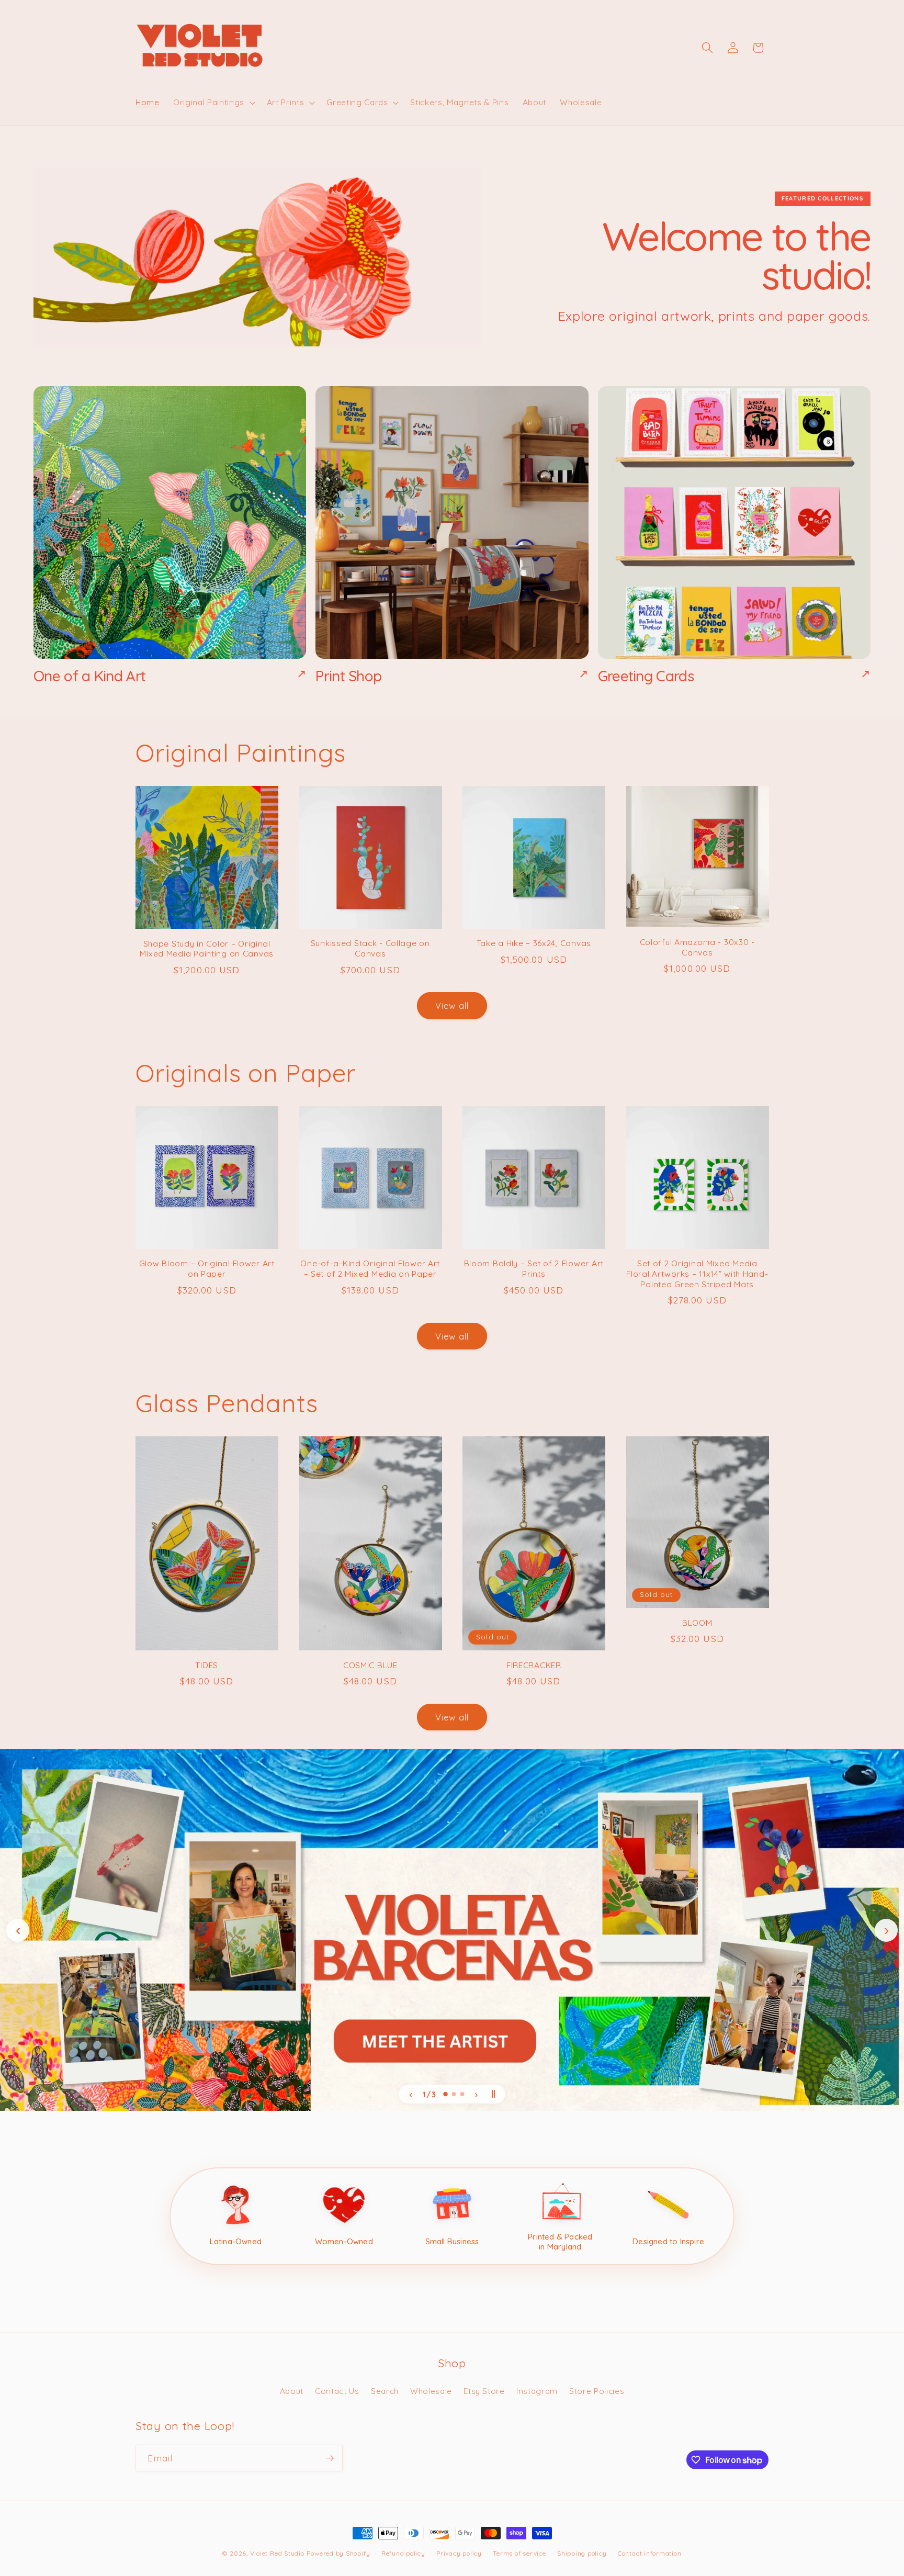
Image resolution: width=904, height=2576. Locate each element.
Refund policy (403, 2553)
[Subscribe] (330, 2458)
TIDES (207, 1665)
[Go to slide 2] (454, 2094)
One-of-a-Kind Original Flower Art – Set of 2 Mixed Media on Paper (370, 1269)
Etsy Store (484, 2391)
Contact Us (337, 2391)
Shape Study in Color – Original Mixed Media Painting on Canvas (207, 949)
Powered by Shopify (338, 2553)
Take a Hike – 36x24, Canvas (534, 943)
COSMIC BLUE (370, 1665)
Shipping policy (582, 2553)
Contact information (650, 2553)
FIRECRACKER (534, 1665)
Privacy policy (459, 2553)
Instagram (537, 2391)
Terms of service (519, 2553)
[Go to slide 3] (462, 2094)
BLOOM (697, 1623)
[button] (213, 103)
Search (385, 2391)
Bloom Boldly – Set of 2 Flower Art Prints (534, 1269)
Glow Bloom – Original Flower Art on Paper (207, 1269)
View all (452, 1005)
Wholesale (431, 2391)
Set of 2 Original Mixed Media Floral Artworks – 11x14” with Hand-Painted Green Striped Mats (697, 1274)
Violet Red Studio (277, 2553)
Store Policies (597, 2391)
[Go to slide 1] (445, 2094)
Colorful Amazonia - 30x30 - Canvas (697, 947)
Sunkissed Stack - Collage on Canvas (370, 948)
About (292, 2391)
